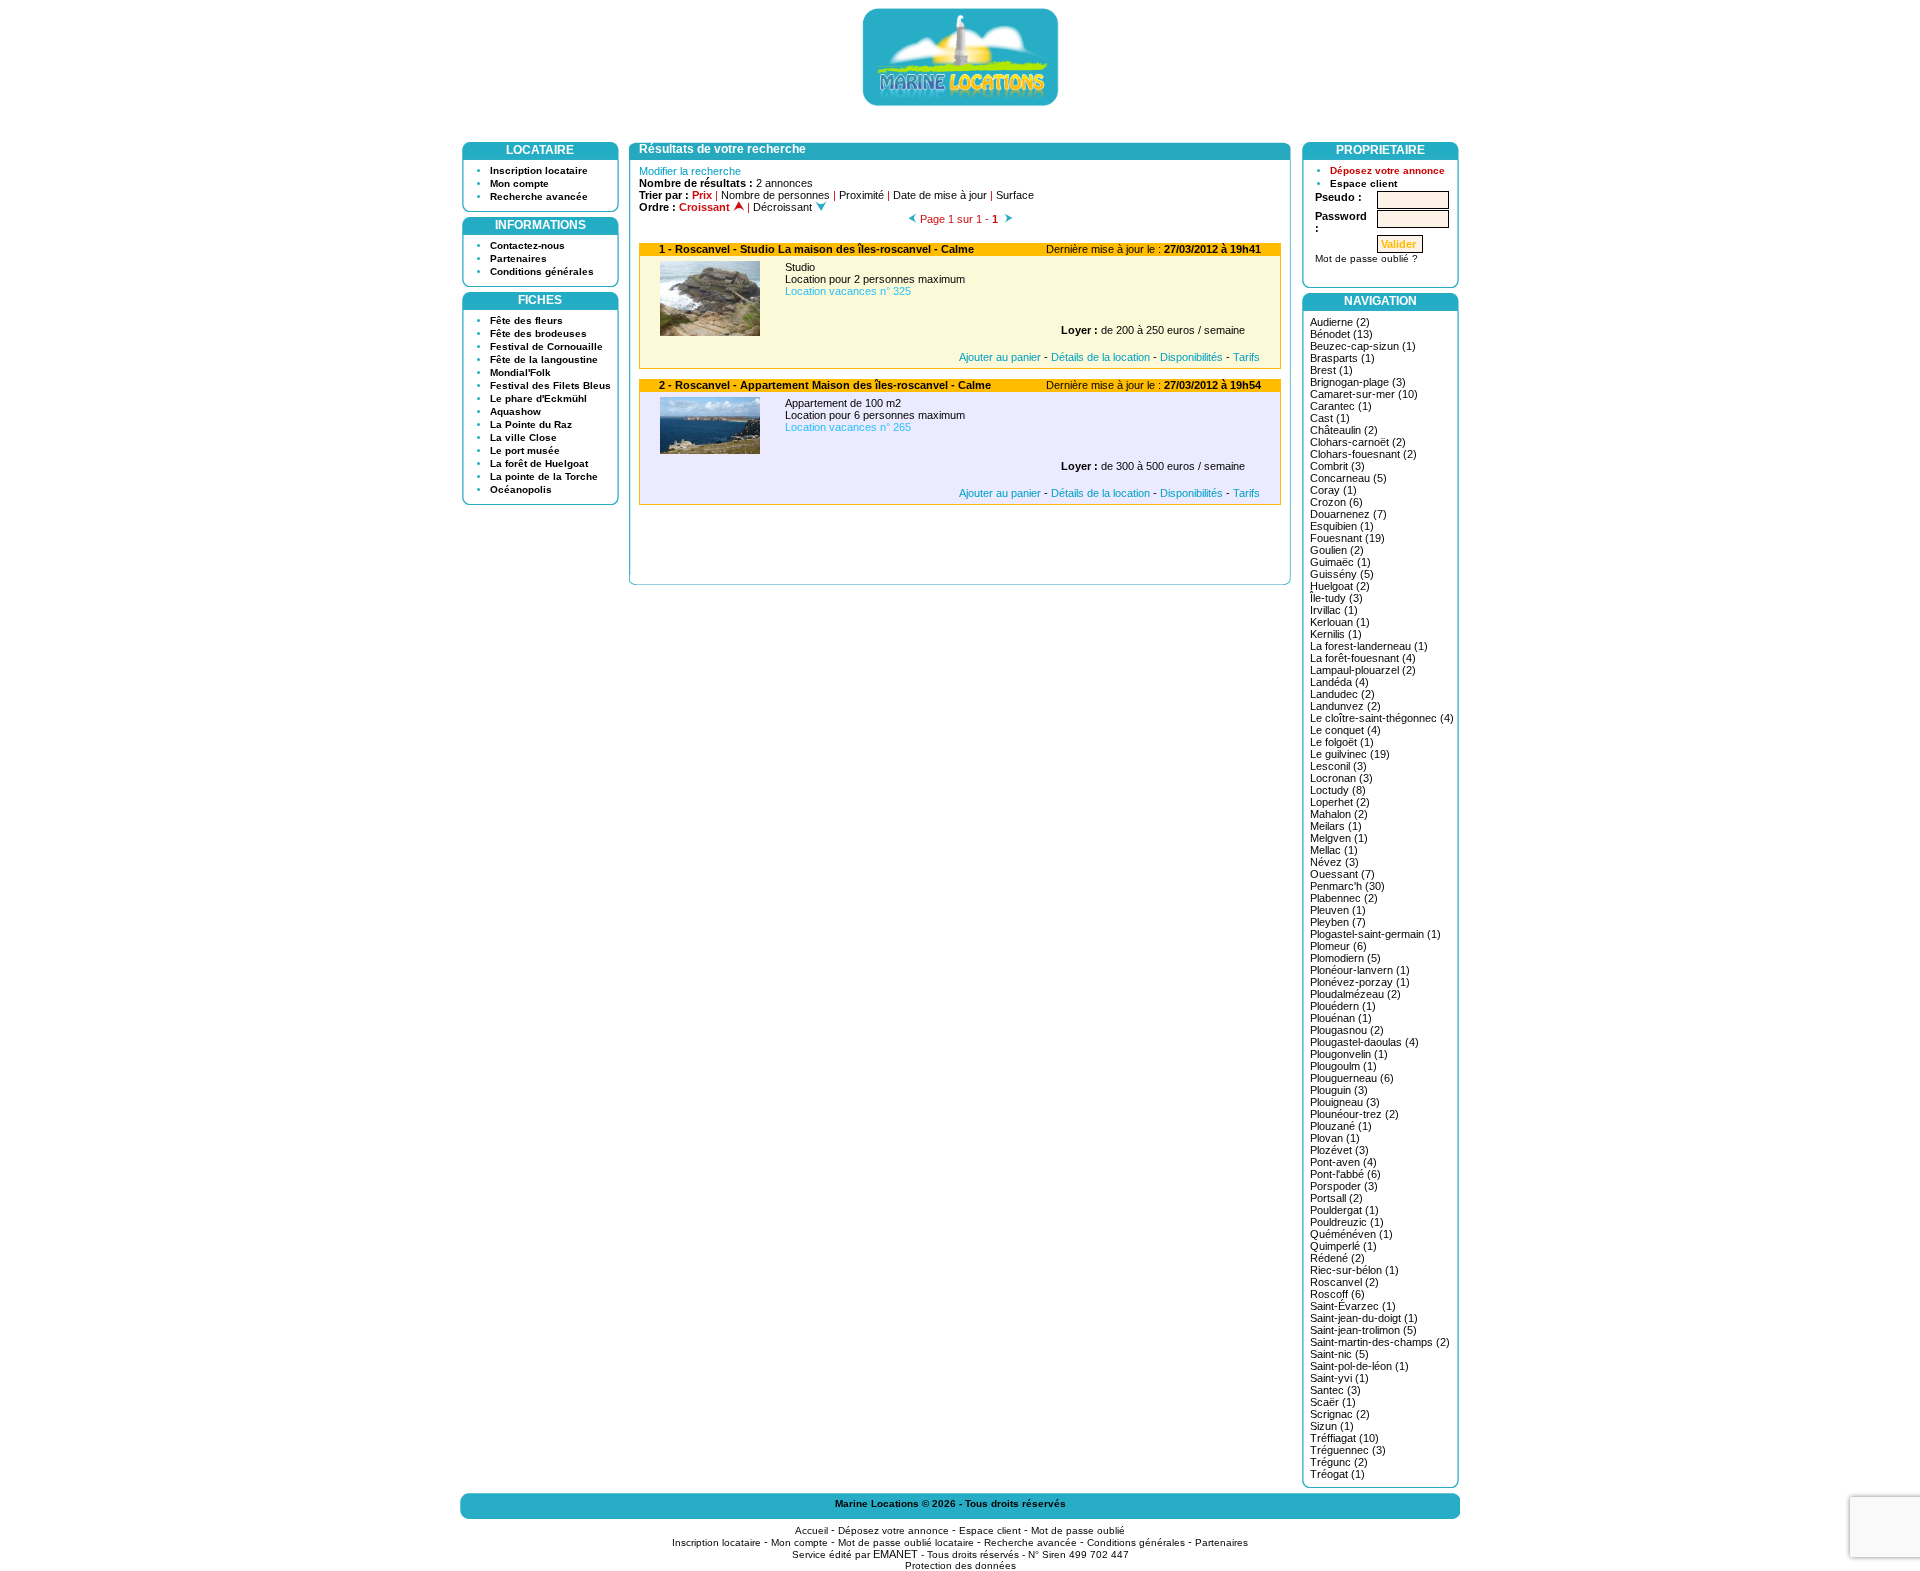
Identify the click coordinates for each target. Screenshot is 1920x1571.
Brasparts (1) (1342, 358)
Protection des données (960, 1565)
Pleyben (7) (1338, 922)
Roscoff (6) (1337, 1294)
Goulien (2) (1337, 550)
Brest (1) (1331, 370)
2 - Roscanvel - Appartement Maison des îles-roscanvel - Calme (825, 385)
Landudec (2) (1342, 694)
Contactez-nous (527, 245)
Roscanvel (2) (1344, 1282)
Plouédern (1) (1343, 1006)
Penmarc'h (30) (1347, 886)
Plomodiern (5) (1345, 958)
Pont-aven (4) (1343, 1162)
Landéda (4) (1339, 682)
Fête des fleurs (526, 320)
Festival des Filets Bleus (550, 385)
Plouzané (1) (1341, 1126)
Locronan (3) (1341, 778)
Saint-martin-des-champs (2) (1380, 1342)
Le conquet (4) (1345, 730)
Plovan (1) (1335, 1138)
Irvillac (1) (1334, 610)
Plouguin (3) (1339, 1090)
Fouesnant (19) (1347, 538)
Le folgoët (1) (1342, 742)
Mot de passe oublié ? (1366, 258)
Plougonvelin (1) (1349, 1054)
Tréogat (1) (1337, 1474)
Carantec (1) (1341, 406)
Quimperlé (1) (1343, 1246)
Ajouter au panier (1000, 357)
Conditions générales (542, 271)
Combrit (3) (1337, 466)
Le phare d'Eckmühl (538, 398)
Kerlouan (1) (1340, 622)
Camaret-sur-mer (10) (1364, 394)
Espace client (1363, 183)
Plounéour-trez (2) (1354, 1114)
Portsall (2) (1336, 1198)
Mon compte (519, 183)
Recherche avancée (539, 196)
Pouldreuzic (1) (1347, 1222)
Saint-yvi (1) (1339, 1378)
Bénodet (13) (1341, 334)
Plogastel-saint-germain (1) (1375, 934)
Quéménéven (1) (1351, 1234)
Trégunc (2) (1339, 1462)
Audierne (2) (1340, 322)
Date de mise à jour (940, 195)
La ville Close (523, 437)
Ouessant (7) (1342, 874)
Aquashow (515, 411)
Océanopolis (521, 489)
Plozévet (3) (1339, 1150)
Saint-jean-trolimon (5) (1363, 1330)
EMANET (895, 1554)
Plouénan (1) (1341, 1018)
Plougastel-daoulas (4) (1364, 1042)
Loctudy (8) (1338, 790)
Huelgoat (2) (1340, 586)
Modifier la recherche (690, 171)
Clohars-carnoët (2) (1358, 442)
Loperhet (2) (1340, 802)
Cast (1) (1330, 418)
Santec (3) (1335, 1390)
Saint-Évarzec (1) (1353, 1306)
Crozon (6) (1336, 502)
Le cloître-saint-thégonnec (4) (1382, 718)
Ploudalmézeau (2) (1355, 994)
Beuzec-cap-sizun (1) (1363, 346)
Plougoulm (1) (1343, 1066)
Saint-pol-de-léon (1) (1359, 1366)
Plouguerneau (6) (1352, 1078)
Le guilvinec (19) (1350, 754)
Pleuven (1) (1338, 910)
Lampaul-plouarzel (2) (1363, 670)
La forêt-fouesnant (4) (1363, 658)
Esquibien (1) (1342, 526)
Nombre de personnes (775, 195)
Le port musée (525, 450)
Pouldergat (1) (1344, 1210)
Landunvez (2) (1345, 706)
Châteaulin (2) (1344, 430)
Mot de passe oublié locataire (906, 1542)
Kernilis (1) (1336, 634)
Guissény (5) (1342, 574)
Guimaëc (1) (1340, 562)
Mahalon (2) (1339, 814)
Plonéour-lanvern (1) (1360, 970)
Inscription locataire (539, 170)
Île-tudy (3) (1336, 598)
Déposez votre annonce (1387, 170)
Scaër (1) (1333, 1402)
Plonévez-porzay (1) (1360, 982)
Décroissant (784, 207)
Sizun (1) (1332, 1426)
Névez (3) (1334, 862)
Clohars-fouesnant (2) (1363, 454)
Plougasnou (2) (1347, 1030)
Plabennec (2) (1344, 898)
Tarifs (1246, 357)
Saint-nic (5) (1339, 1354)
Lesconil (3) (1338, 766)
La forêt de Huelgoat (539, 463)
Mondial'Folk (520, 372)
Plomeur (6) (1338, 946)
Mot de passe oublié (1078, 1530)
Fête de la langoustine (544, 359)
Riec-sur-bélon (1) (1354, 1270)
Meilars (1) (1336, 826)
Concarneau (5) (1348, 478)
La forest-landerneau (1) (1369, 646)
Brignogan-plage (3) (1358, 382)
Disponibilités (1191, 357)
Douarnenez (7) (1348, 514)
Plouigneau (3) (1345, 1102)
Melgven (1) (1339, 838)
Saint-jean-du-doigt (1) (1364, 1318)
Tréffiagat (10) (1344, 1438)
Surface (1015, 195)
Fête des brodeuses (538, 333)
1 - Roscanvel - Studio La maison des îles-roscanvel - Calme (816, 249)
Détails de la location (1100, 357)
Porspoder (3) (1344, 1186)
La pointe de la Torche (544, 476)
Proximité (861, 195)
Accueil (811, 1530)
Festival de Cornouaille (546, 346)
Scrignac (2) (1340, 1414)
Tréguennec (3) (1348, 1450)
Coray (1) (1333, 490)
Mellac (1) (1334, 850)
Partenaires (518, 258)
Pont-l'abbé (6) (1345, 1174)
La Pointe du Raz (531, 424)
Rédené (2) (1337, 1258)
